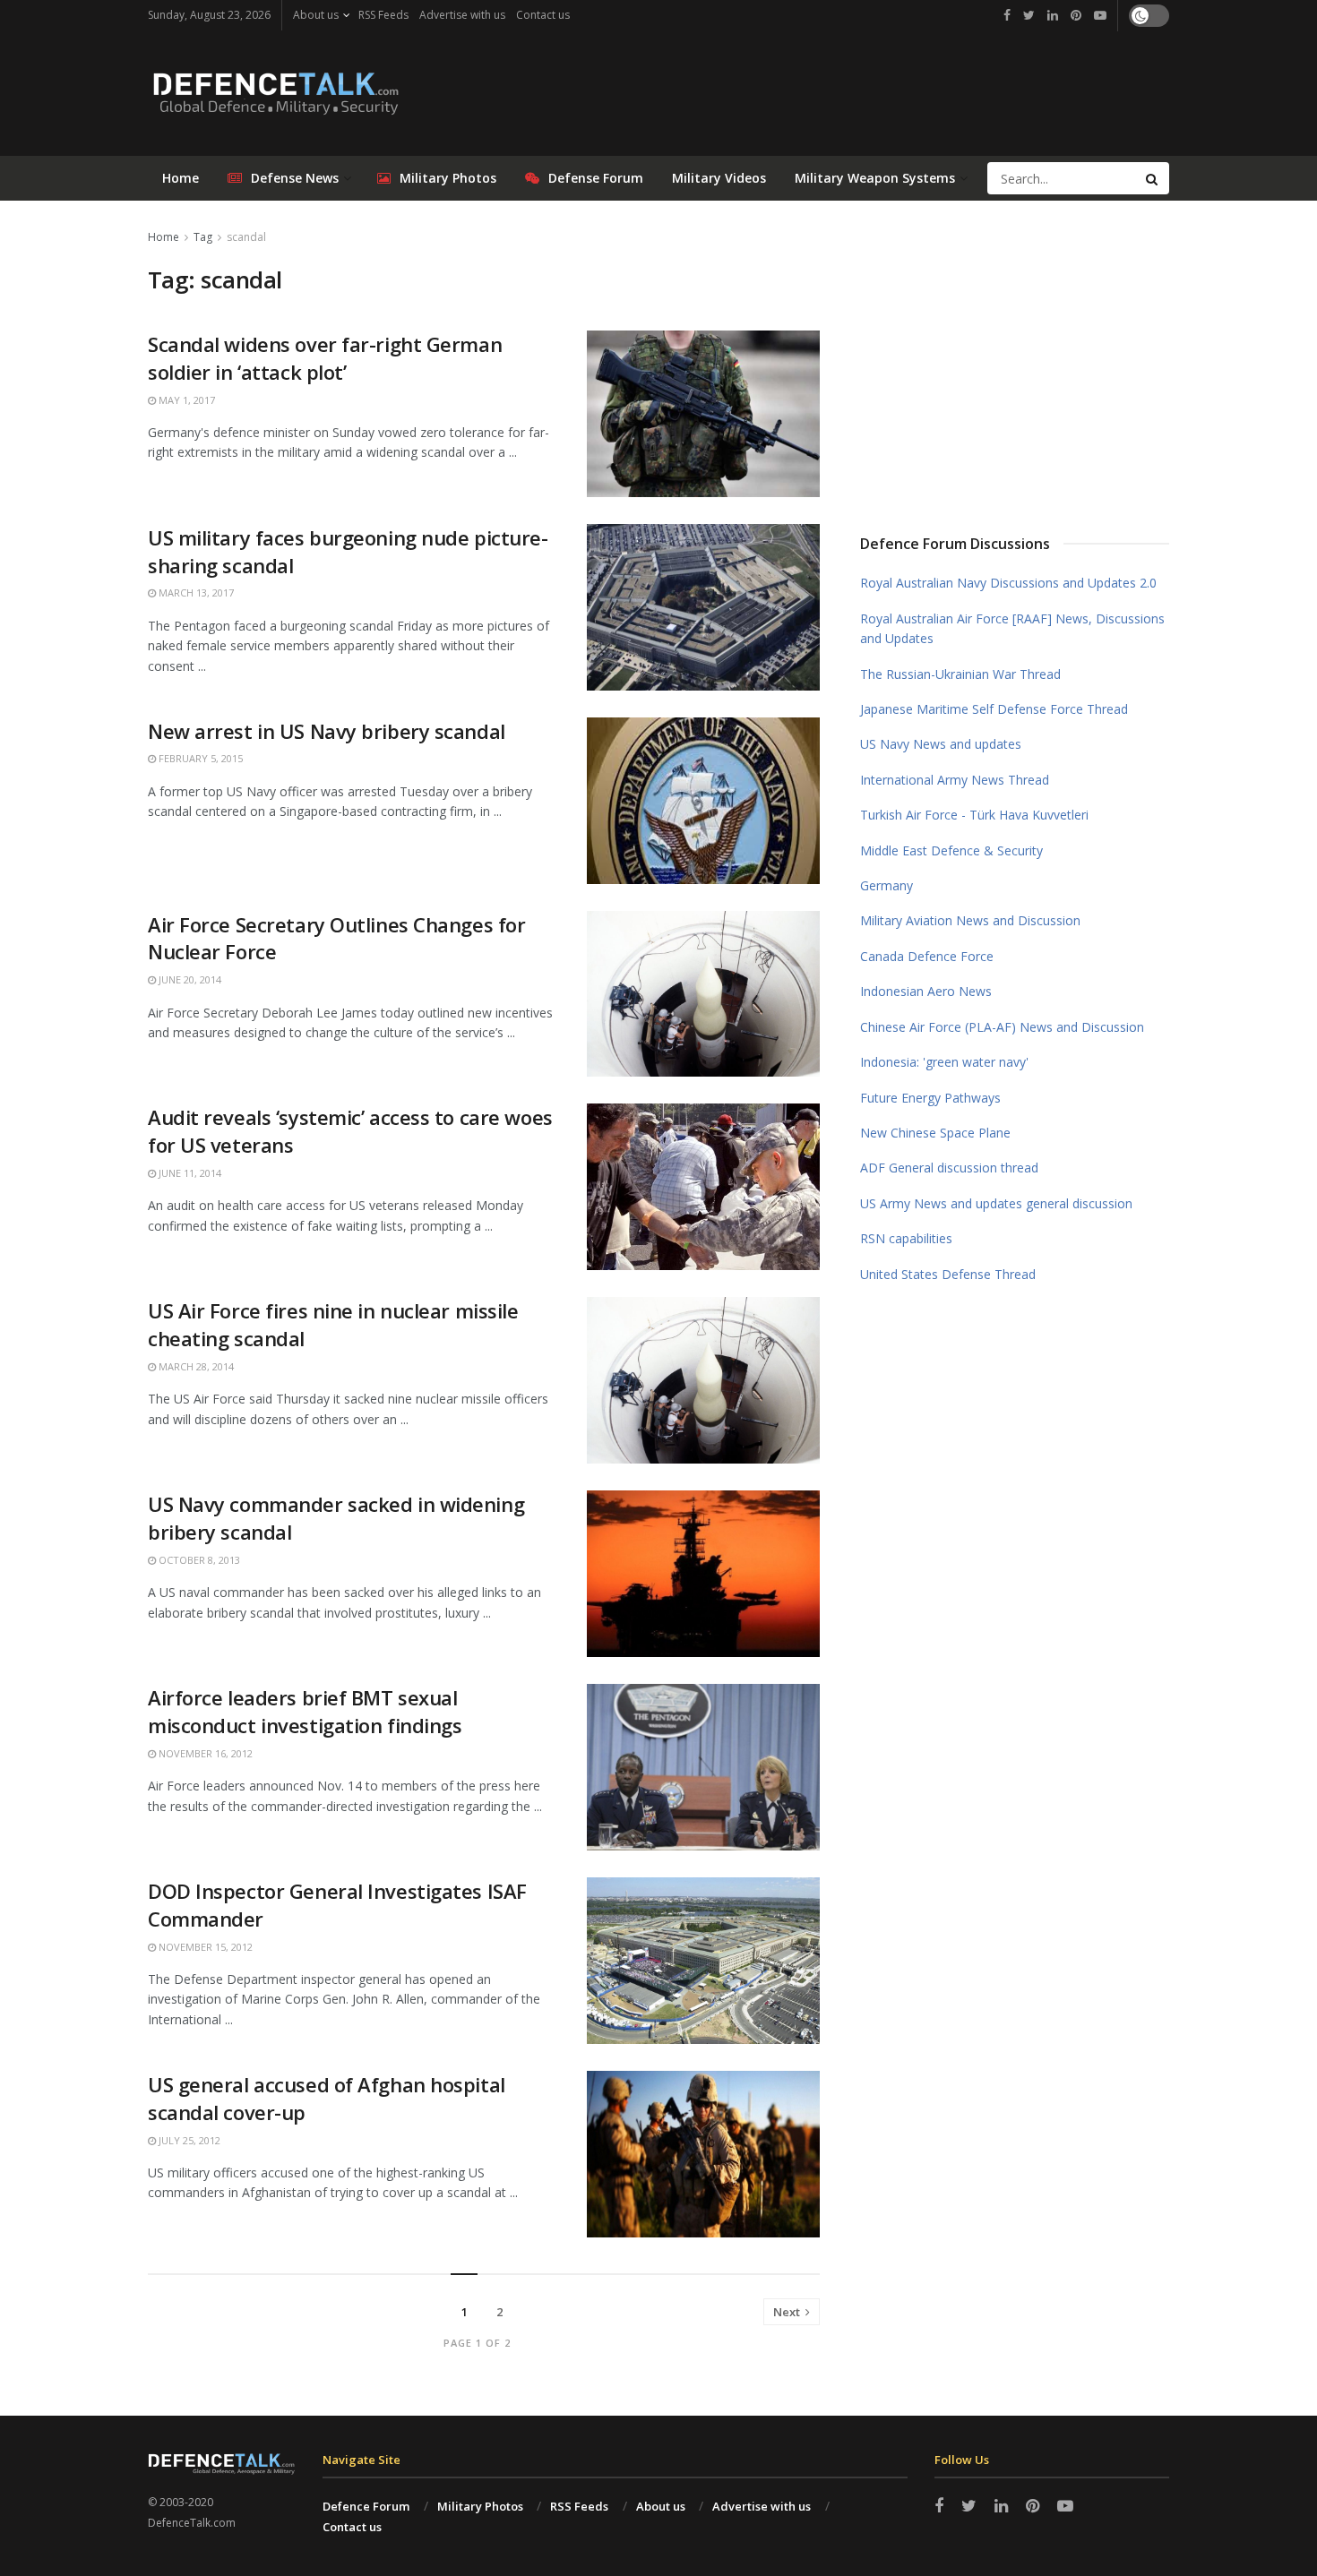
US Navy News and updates (941, 744)
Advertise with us (462, 15)
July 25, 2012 (188, 2140)
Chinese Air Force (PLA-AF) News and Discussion (1002, 1027)
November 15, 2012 (204, 1947)
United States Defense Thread (948, 1274)
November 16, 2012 (204, 1753)
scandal (246, 237)
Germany (887, 885)
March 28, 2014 (195, 1366)
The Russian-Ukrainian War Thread (960, 674)
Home (181, 178)
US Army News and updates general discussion (996, 1203)
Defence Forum (366, 2506)
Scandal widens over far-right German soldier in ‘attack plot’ (325, 358)
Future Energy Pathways (930, 1098)
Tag (203, 237)
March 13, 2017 (195, 592)
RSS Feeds (383, 15)
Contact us (543, 15)
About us (316, 15)
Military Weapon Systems (875, 178)
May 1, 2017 (185, 400)
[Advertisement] (1015, 361)
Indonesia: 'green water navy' (944, 1062)
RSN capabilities (906, 1238)
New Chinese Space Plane (935, 1133)
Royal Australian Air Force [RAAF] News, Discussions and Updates (1012, 628)
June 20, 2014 (189, 979)
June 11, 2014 (189, 1173)
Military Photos (448, 178)
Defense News (295, 178)
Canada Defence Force (927, 956)
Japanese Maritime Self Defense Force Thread (994, 709)
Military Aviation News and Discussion (970, 920)
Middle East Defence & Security (951, 850)
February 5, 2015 (199, 758)
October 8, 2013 (198, 1560)
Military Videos (719, 178)
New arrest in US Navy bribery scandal (327, 731)
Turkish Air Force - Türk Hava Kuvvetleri (974, 815)
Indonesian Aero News (926, 991)
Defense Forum (596, 178)
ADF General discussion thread (949, 1168)
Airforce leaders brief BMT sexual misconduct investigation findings (305, 1711)
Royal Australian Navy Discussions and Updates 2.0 (1008, 583)
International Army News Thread (955, 780)
